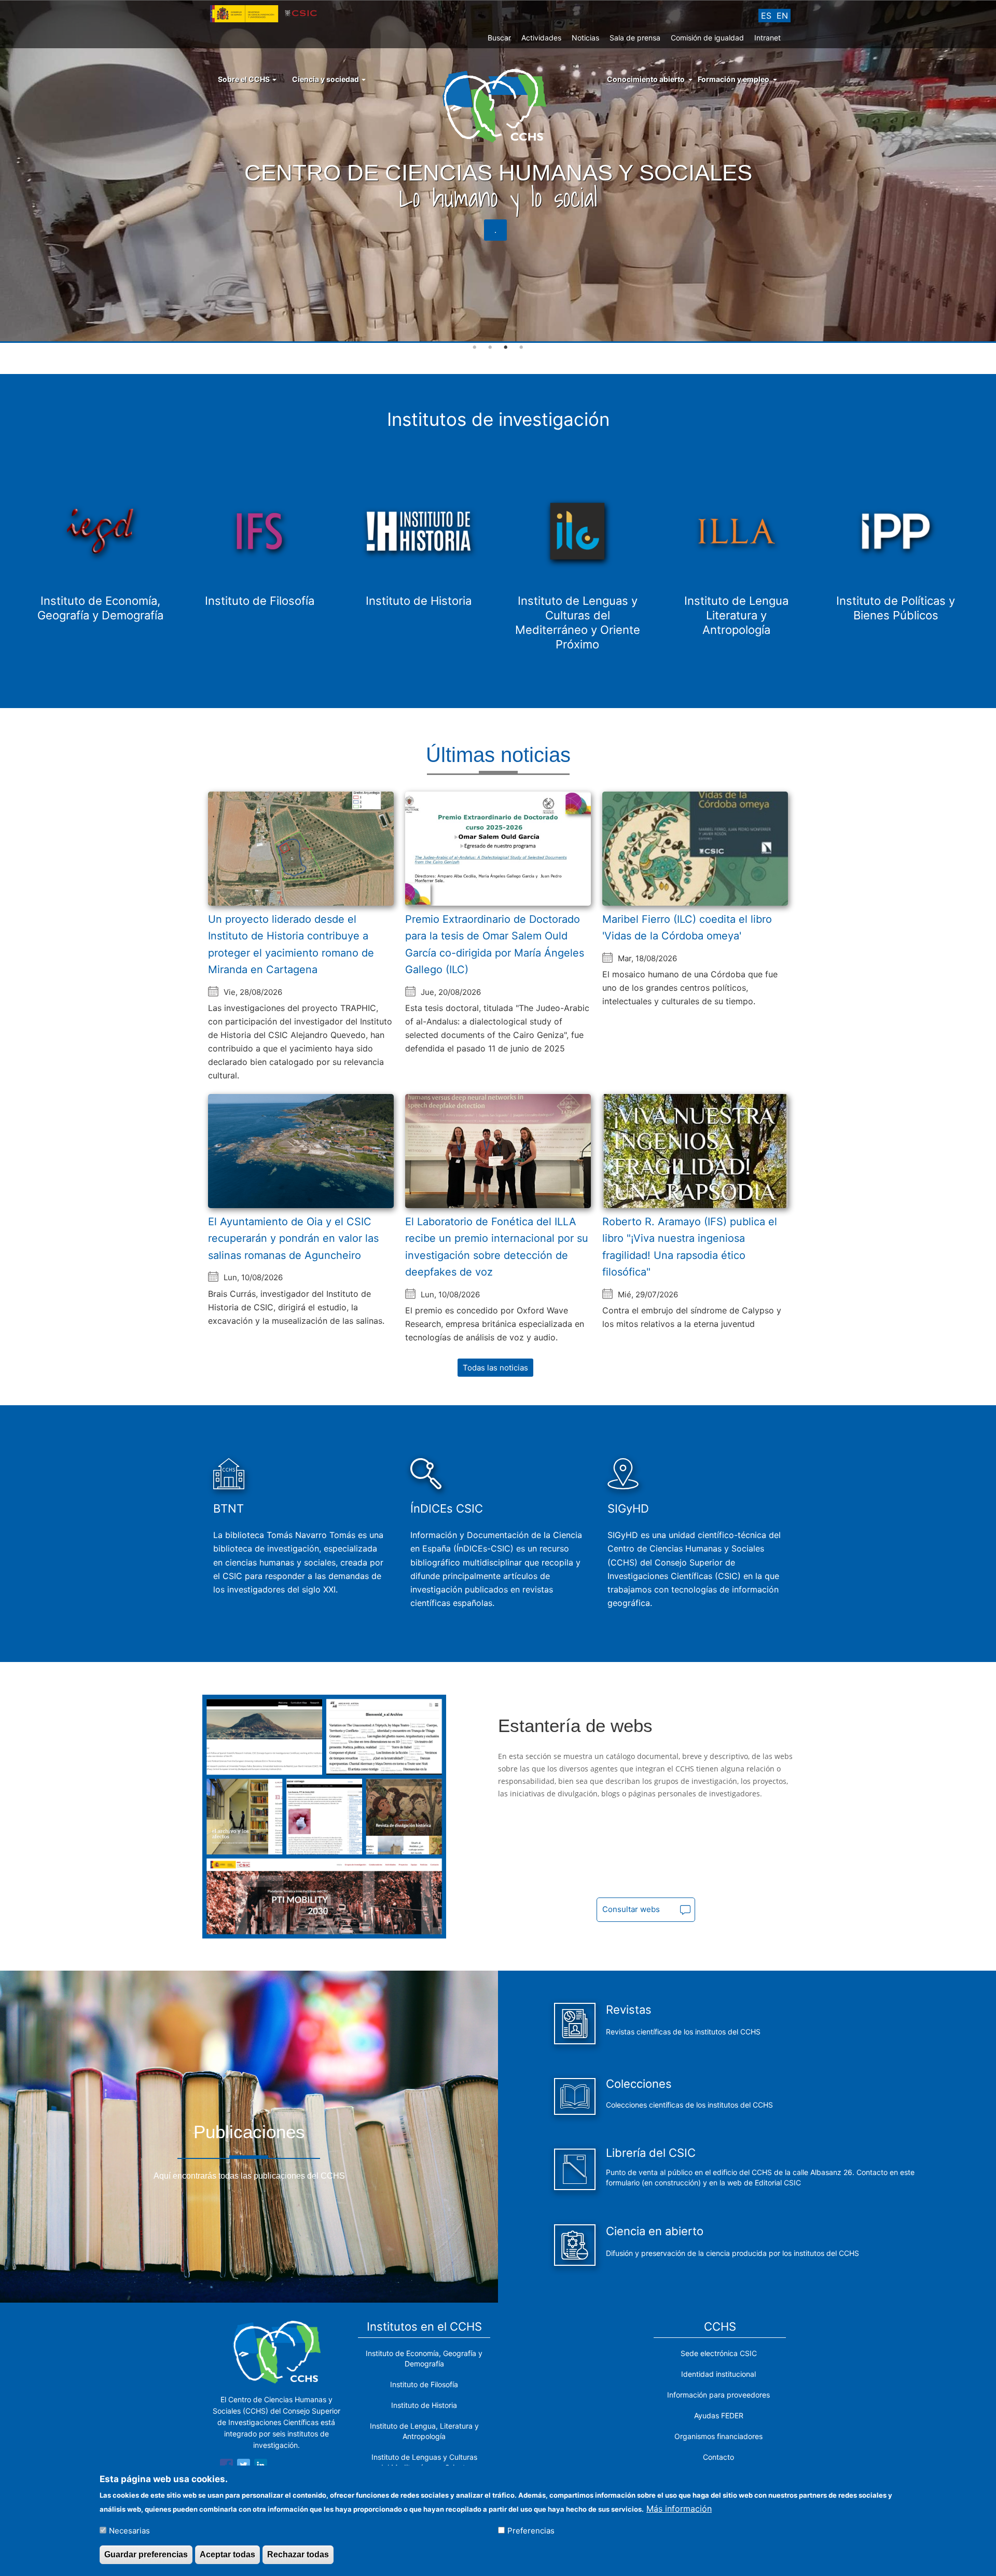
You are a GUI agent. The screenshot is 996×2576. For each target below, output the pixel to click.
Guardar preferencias (146, 2554)
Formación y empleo (734, 79)
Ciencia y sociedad (326, 79)
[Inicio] (498, 105)
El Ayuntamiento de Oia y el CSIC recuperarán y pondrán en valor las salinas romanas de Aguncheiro (293, 1238)
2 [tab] (490, 348)
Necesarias (129, 2530)
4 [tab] (521, 348)
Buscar (499, 38)
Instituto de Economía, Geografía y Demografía (424, 2358)
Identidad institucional (718, 2374)
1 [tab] (475, 348)
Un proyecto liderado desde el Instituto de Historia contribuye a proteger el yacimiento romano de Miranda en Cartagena (291, 945)
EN (782, 16)
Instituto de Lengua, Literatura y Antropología (424, 2431)
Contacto (718, 2457)
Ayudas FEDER (719, 2415)
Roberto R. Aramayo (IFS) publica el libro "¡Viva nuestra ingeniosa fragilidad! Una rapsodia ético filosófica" (690, 1247)
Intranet (767, 38)
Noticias (585, 38)
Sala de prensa (635, 38)
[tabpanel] (498, 172)
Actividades (541, 38)
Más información (679, 2508)
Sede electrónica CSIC (719, 2353)
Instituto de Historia (424, 2405)
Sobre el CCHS (245, 79)
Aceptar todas (227, 2554)
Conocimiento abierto (646, 79)
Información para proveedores (718, 2395)
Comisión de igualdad (707, 38)
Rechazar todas (298, 2554)
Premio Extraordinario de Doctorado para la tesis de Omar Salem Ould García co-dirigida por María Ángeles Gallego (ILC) (495, 945)
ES (766, 16)
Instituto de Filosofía (424, 2384)
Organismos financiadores (718, 2436)
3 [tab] (506, 348)
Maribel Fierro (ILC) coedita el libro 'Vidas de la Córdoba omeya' (687, 928)
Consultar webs (631, 1909)
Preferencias (531, 2530)
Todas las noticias (495, 1368)
